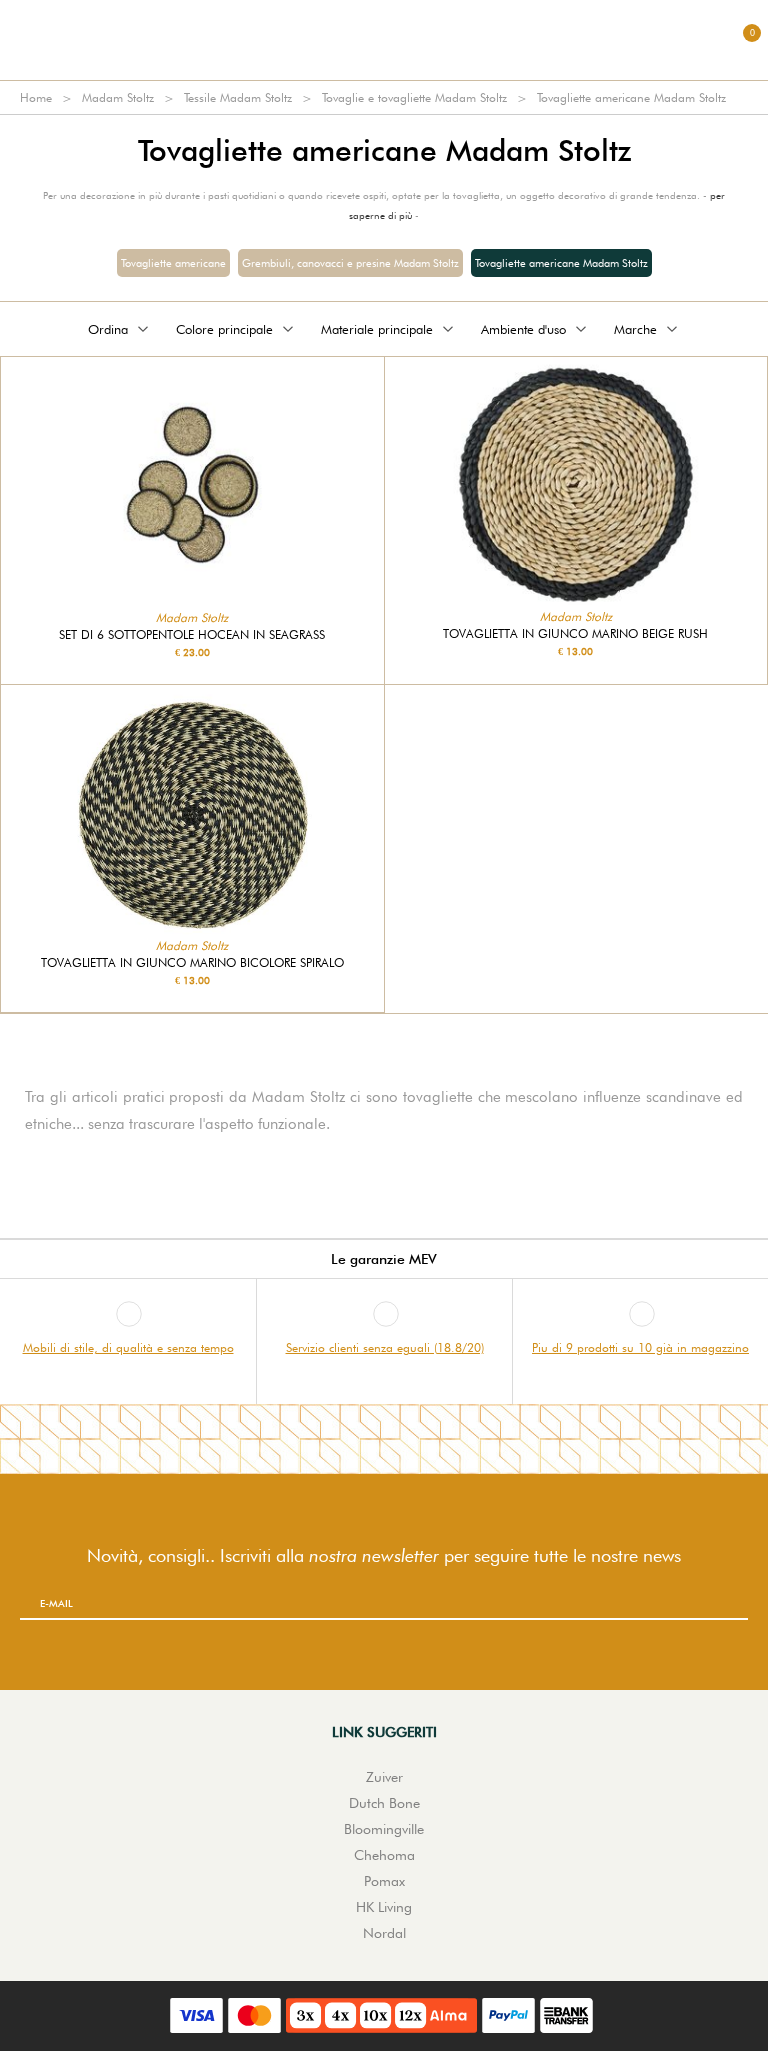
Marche (635, 329)
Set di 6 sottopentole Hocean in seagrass (192, 635)
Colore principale (224, 329)
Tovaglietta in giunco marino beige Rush (575, 634)
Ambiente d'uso (523, 329)
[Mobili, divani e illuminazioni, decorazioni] (384, 40)
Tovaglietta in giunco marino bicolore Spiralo (192, 963)
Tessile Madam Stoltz (238, 97)
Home (36, 97)
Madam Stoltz (118, 97)
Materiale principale (377, 329)
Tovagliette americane (173, 263)
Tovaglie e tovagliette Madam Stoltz (414, 97)
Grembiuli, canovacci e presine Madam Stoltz (350, 263)
